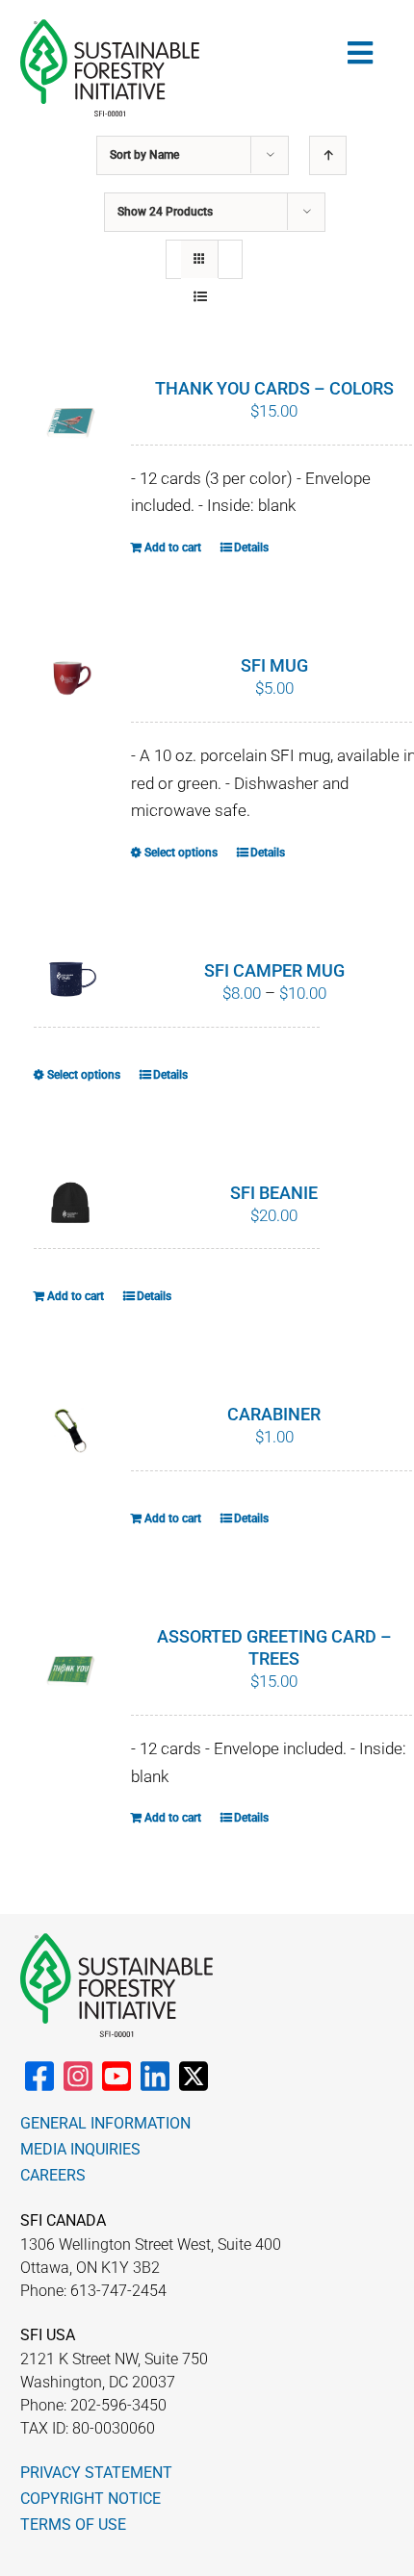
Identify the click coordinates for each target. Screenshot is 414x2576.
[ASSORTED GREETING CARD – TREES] (71, 1671)
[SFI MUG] (71, 681)
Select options (181, 853)
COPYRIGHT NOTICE (91, 2499)
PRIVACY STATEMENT (96, 2473)
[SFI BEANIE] (71, 1203)
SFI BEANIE (274, 1193)
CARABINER (274, 1414)
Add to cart (173, 548)
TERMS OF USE (73, 2525)
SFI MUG (274, 665)
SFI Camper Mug (274, 970)
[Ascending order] (328, 155)
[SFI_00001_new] (110, 27)
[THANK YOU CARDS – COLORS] (71, 423)
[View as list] (200, 297)
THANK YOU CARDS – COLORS (274, 388)
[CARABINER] (71, 1430)
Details (251, 548)
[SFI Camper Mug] (71, 977)
